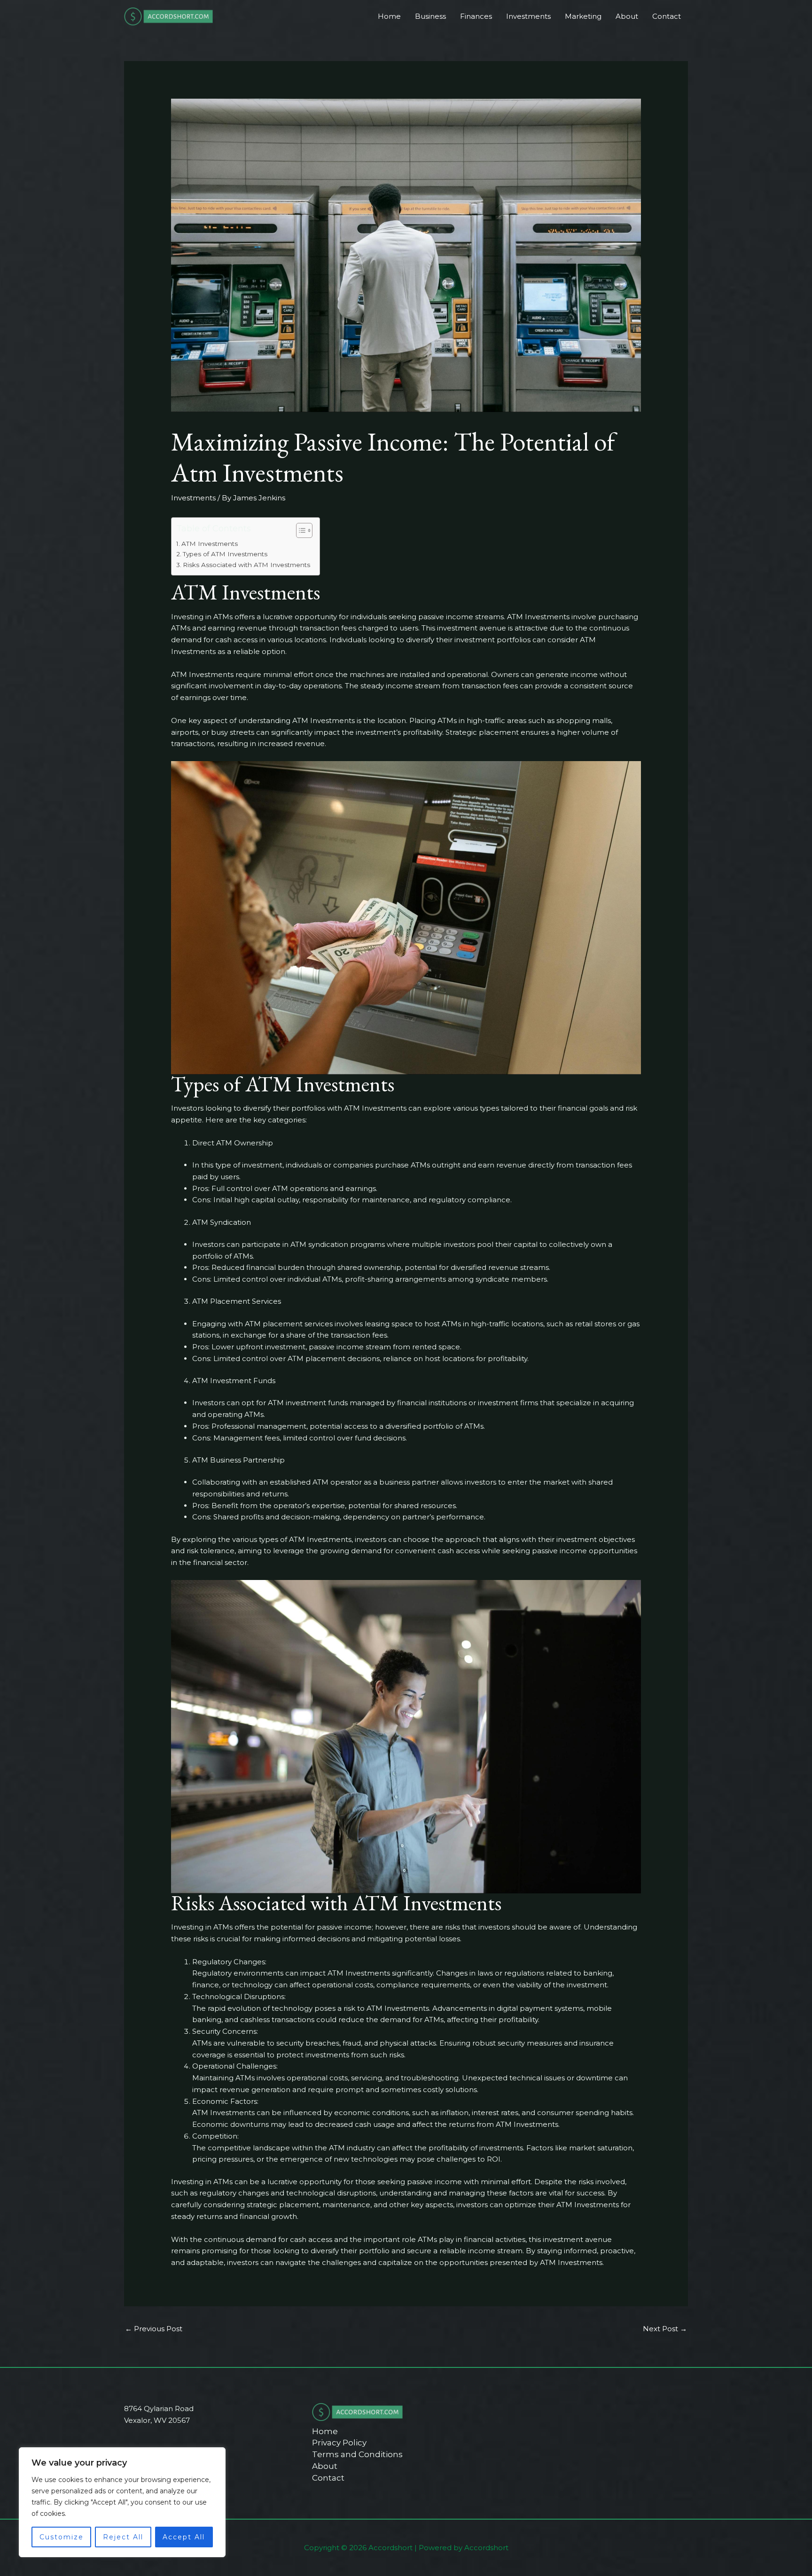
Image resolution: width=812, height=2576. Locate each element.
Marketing (583, 16)
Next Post (665, 2329)
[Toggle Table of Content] (300, 530)
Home (389, 16)
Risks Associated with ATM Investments (246, 565)
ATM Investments (210, 544)
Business (430, 16)
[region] (122, 2502)
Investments (528, 16)
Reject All (123, 2537)
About (627, 16)
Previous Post (154, 2329)
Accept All (184, 2537)
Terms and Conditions (357, 2454)
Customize (62, 2537)
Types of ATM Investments (225, 554)
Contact (667, 16)
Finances (476, 16)
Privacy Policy (339, 2443)
